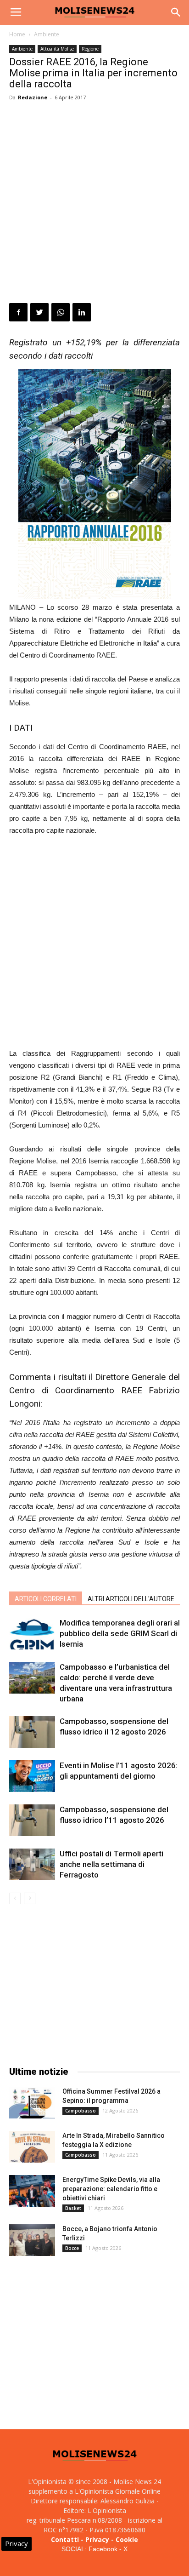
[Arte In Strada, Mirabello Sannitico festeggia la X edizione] (32, 2147)
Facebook (103, 2549)
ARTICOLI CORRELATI (46, 1599)
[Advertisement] (94, 204)
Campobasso (81, 2111)
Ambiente (47, 34)
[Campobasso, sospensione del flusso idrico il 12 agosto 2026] (32, 1732)
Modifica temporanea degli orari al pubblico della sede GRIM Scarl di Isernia (120, 1633)
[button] (176, 12)
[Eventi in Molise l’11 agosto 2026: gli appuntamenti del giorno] (32, 1776)
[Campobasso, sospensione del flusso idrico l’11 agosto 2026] (32, 1820)
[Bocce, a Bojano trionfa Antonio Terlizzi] (32, 2240)
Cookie (127, 2539)
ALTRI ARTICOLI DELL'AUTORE (131, 1599)
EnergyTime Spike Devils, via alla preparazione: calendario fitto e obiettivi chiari (111, 2189)
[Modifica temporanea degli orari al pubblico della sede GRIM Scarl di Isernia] (32, 1634)
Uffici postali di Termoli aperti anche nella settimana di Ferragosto (111, 1864)
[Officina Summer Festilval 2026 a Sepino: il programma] (32, 2103)
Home (17, 34)
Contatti (65, 2539)
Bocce (72, 2248)
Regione (90, 49)
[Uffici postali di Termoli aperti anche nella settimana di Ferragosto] (32, 1864)
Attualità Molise (57, 49)
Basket (73, 2208)
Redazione (33, 97)
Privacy (97, 2539)
